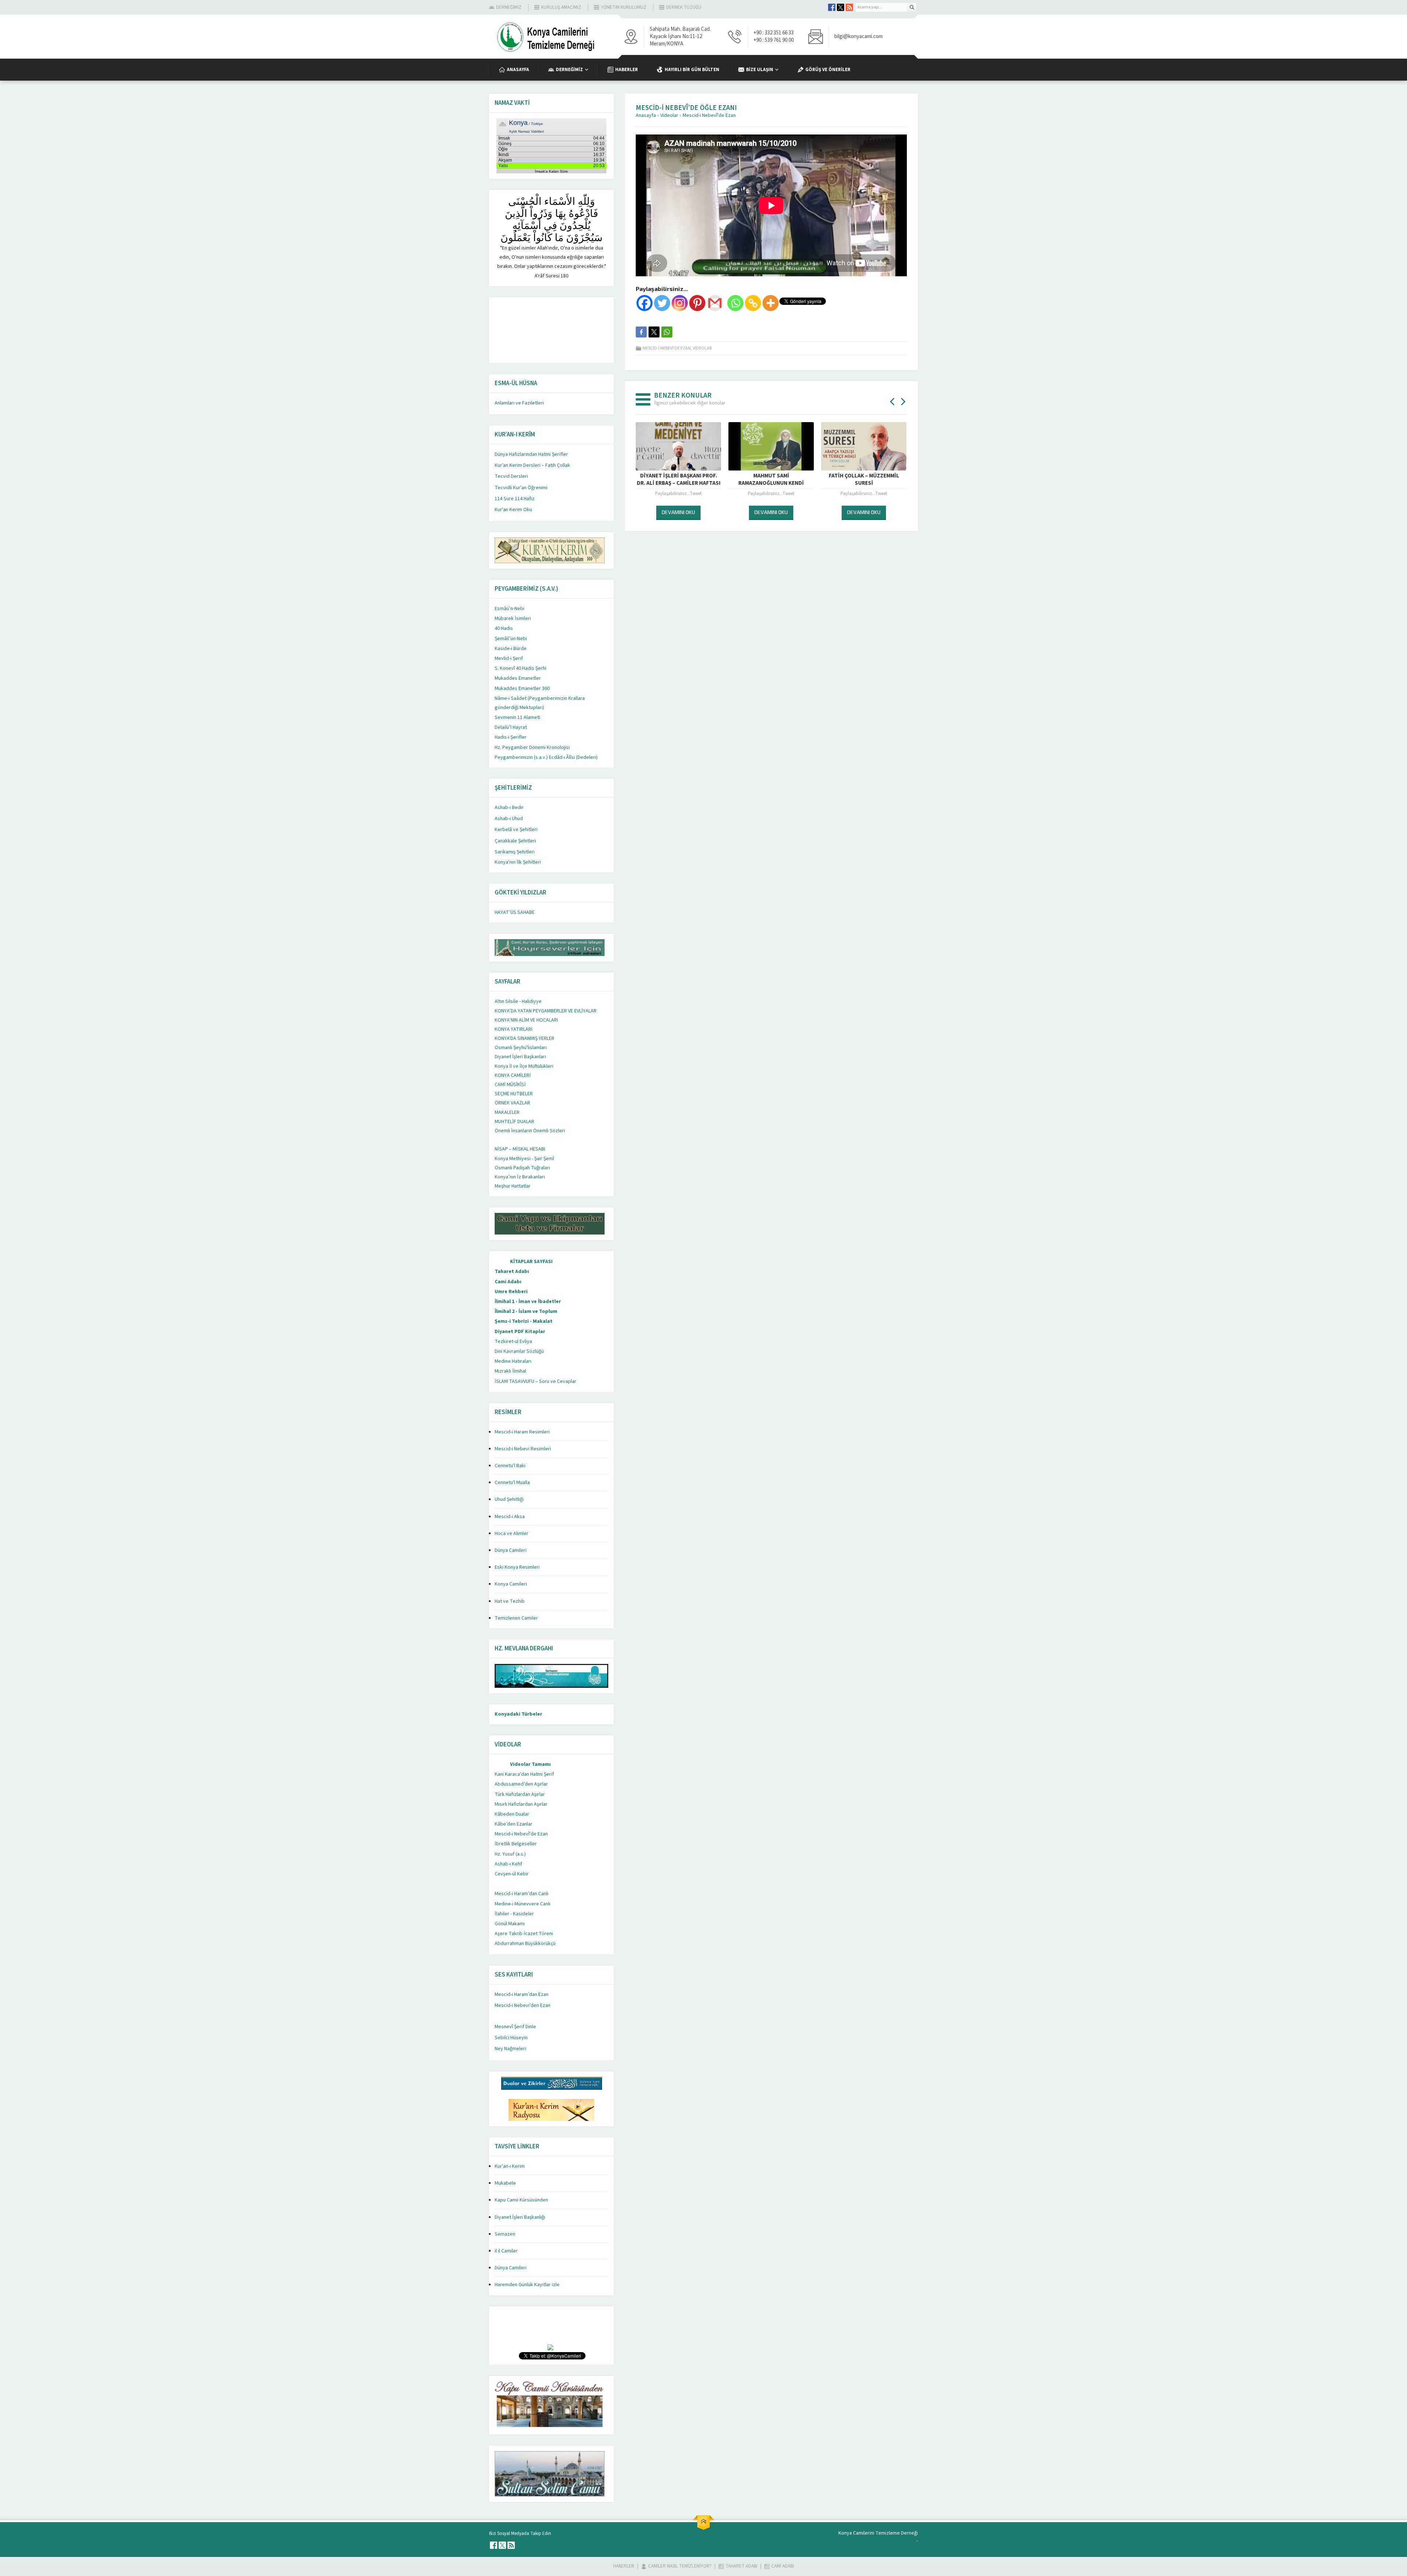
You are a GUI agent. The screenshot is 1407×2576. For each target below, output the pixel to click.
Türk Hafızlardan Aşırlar (520, 1794)
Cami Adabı (508, 1282)
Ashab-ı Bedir (509, 808)
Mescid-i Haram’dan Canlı (522, 1894)
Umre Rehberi (511, 1292)
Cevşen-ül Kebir (512, 1874)
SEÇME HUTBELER (514, 1094)
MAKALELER (507, 1112)
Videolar (669, 115)
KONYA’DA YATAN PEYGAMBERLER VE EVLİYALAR (546, 1011)
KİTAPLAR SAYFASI (531, 1262)
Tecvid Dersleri (511, 476)
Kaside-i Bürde (511, 649)
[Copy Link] (753, 303)
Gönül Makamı (510, 1924)
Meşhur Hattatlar (513, 1186)
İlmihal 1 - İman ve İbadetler (528, 1302)
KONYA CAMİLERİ (513, 1075)
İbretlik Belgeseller (516, 1844)
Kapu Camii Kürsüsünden (521, 2200)
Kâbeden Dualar (512, 1814)
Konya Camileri (511, 1584)
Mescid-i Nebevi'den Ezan (522, 2005)
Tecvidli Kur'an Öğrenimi (521, 488)
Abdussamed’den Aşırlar (521, 1784)
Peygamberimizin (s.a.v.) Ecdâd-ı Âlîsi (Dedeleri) (546, 757)
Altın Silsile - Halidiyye (518, 1001)
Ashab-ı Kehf (508, 1864)
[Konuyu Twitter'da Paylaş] (654, 332)
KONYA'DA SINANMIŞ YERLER (525, 1038)
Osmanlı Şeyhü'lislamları (521, 1048)
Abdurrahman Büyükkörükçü (525, 1944)
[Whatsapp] (735, 303)
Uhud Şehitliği (509, 1499)
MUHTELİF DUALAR (514, 1122)
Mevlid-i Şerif (509, 658)
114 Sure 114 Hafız (515, 499)
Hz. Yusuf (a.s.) (510, 1854)
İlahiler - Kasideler (514, 1914)
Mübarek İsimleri (513, 619)
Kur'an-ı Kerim (510, 2166)
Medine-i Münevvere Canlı (522, 1904)
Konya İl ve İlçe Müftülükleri (524, 1066)
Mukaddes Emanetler (518, 678)
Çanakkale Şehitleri (515, 841)
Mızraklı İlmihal (510, 1371)
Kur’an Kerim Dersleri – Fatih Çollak (532, 465)
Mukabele (505, 2183)
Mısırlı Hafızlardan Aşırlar (521, 1804)
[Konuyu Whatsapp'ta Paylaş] (667, 332)
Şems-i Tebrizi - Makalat (524, 1321)
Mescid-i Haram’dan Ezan (522, 1994)
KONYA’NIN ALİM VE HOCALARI (526, 1020)
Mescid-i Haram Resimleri (522, 1432)
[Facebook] (645, 303)
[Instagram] (680, 303)
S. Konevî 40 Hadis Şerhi (520, 668)
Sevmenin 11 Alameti (517, 717)
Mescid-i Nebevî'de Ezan (709, 115)
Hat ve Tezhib (510, 1601)
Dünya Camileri (511, 1550)
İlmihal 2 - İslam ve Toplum (526, 1311)
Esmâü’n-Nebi (509, 609)
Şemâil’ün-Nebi (511, 639)
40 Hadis (504, 628)
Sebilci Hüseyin (511, 2038)
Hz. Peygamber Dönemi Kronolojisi (532, 748)
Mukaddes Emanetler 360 (522, 689)
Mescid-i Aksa (510, 1517)
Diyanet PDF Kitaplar (520, 1332)
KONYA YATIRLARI (514, 1029)
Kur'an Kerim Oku (513, 510)
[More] (771, 303)
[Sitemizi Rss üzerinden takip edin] (849, 7)
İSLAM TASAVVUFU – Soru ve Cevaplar (536, 1381)
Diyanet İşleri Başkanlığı (520, 2217)
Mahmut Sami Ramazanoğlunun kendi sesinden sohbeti (678, 483)
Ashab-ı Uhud (509, 819)
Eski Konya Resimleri (517, 1567)
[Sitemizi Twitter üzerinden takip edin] (841, 7)
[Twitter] (662, 303)
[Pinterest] (697, 303)
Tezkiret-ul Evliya (513, 1341)
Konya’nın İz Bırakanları (520, 1177)
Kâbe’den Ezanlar (514, 1824)
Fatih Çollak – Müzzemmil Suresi (771, 480)
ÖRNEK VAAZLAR (512, 1103)
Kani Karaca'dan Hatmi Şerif (524, 1774)
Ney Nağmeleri (510, 2049)
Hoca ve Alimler (512, 1534)
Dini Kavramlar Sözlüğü (519, 1351)
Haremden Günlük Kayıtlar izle (527, 2285)
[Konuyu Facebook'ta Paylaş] (641, 332)
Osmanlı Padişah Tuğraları (522, 1168)
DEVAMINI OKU (678, 512)
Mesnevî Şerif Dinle (515, 2027)
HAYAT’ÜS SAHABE (515, 912)
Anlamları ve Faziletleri (519, 403)
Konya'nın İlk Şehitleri (518, 862)
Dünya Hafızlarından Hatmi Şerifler (531, 454)
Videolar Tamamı (530, 1764)
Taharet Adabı (512, 1272)
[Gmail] (715, 303)
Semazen (505, 2234)
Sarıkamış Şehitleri (515, 852)
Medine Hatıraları (513, 1361)
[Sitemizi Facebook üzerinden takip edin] (832, 7)
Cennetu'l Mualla (512, 1483)
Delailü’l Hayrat (511, 727)
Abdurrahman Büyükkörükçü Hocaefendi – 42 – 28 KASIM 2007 (864, 480)
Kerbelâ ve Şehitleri (516, 830)
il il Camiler (506, 2251)
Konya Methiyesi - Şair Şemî (524, 1159)
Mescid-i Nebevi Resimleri (523, 1449)
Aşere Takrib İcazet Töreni (524, 1934)
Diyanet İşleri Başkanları (520, 1057)
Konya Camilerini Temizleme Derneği (878, 2533)
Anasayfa (646, 115)
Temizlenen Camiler (516, 1618)
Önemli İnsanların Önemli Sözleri (530, 1131)
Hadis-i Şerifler (511, 737)
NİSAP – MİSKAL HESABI (520, 1149)
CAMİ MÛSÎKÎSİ (510, 1085)
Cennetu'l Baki (510, 1466)
